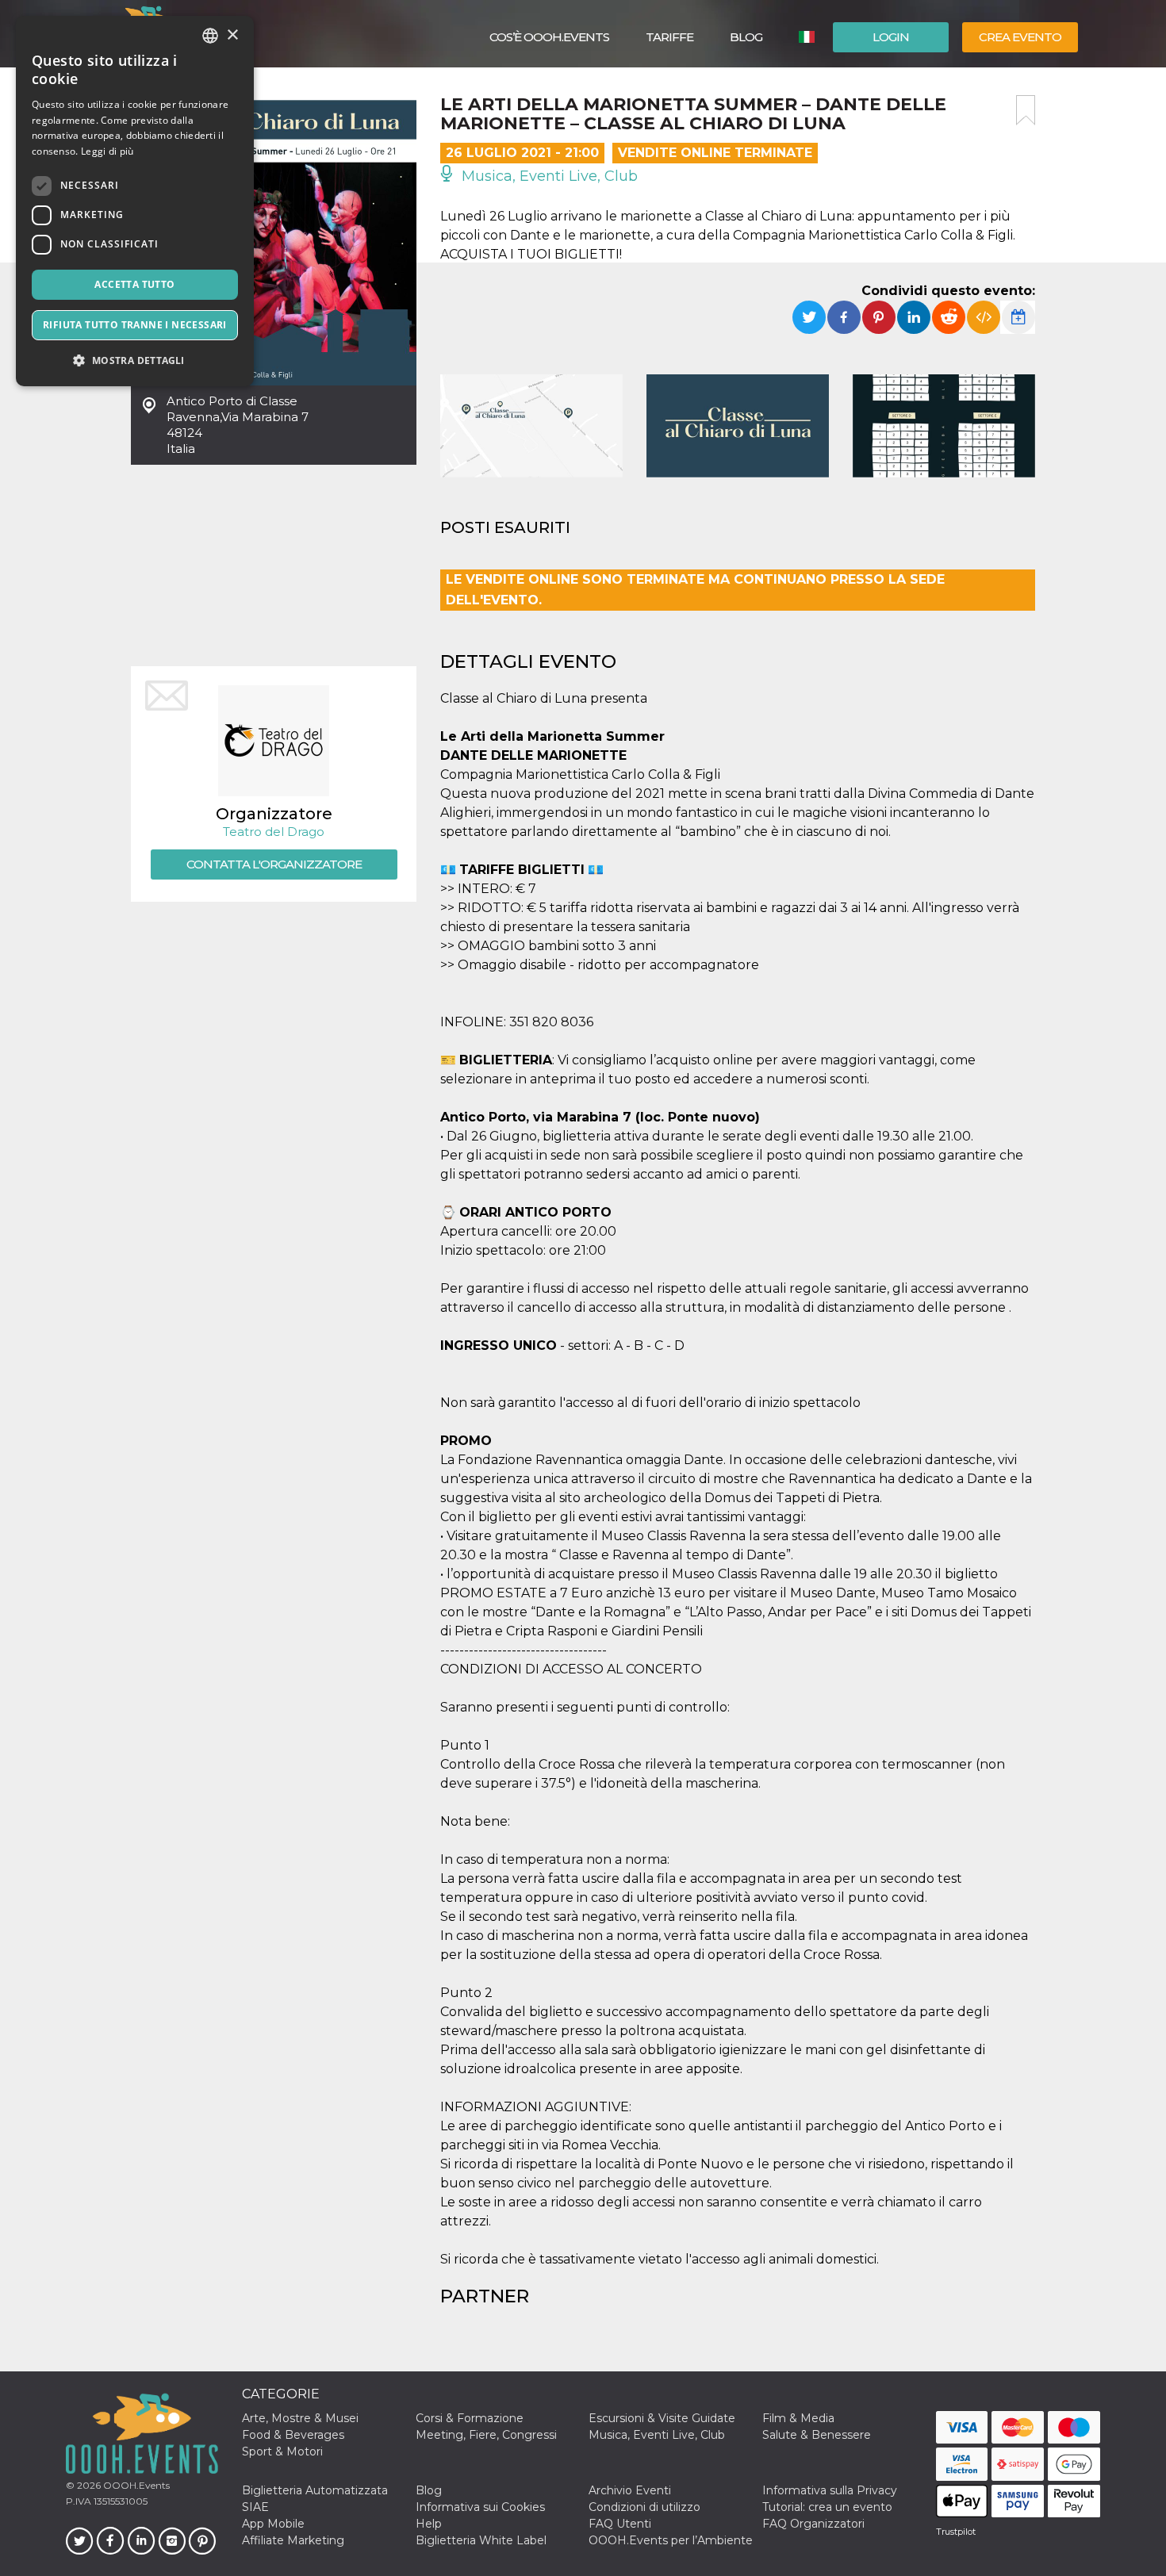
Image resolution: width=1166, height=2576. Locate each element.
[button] (135, 360)
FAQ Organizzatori (813, 2524)
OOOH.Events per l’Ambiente (671, 2540)
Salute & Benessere (817, 2435)
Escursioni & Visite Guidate (662, 2418)
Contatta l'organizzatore (274, 864)
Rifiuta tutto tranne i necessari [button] (135, 325)
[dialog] (135, 201)
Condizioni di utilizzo (644, 2507)
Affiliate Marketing (293, 2540)
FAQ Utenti (620, 2524)
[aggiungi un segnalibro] (1026, 110)
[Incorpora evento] (984, 317)
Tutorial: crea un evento (827, 2507)
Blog (746, 37)
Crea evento (1020, 37)
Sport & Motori (282, 2451)
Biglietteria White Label (481, 2540)
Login (891, 37)
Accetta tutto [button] (134, 284)
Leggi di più (107, 151)
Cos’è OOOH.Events (549, 37)
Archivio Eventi (630, 2490)
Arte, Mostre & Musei (300, 2418)
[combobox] (210, 36)
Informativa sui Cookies (480, 2507)
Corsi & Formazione (470, 2418)
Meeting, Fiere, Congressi (486, 2435)
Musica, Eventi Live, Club (548, 176)
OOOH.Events (135, 2485)
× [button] (232, 35)
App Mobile (273, 2524)
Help (429, 2524)
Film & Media (798, 2418)
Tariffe (669, 37)
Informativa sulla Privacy (830, 2490)
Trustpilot (956, 2532)
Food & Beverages (293, 2435)
